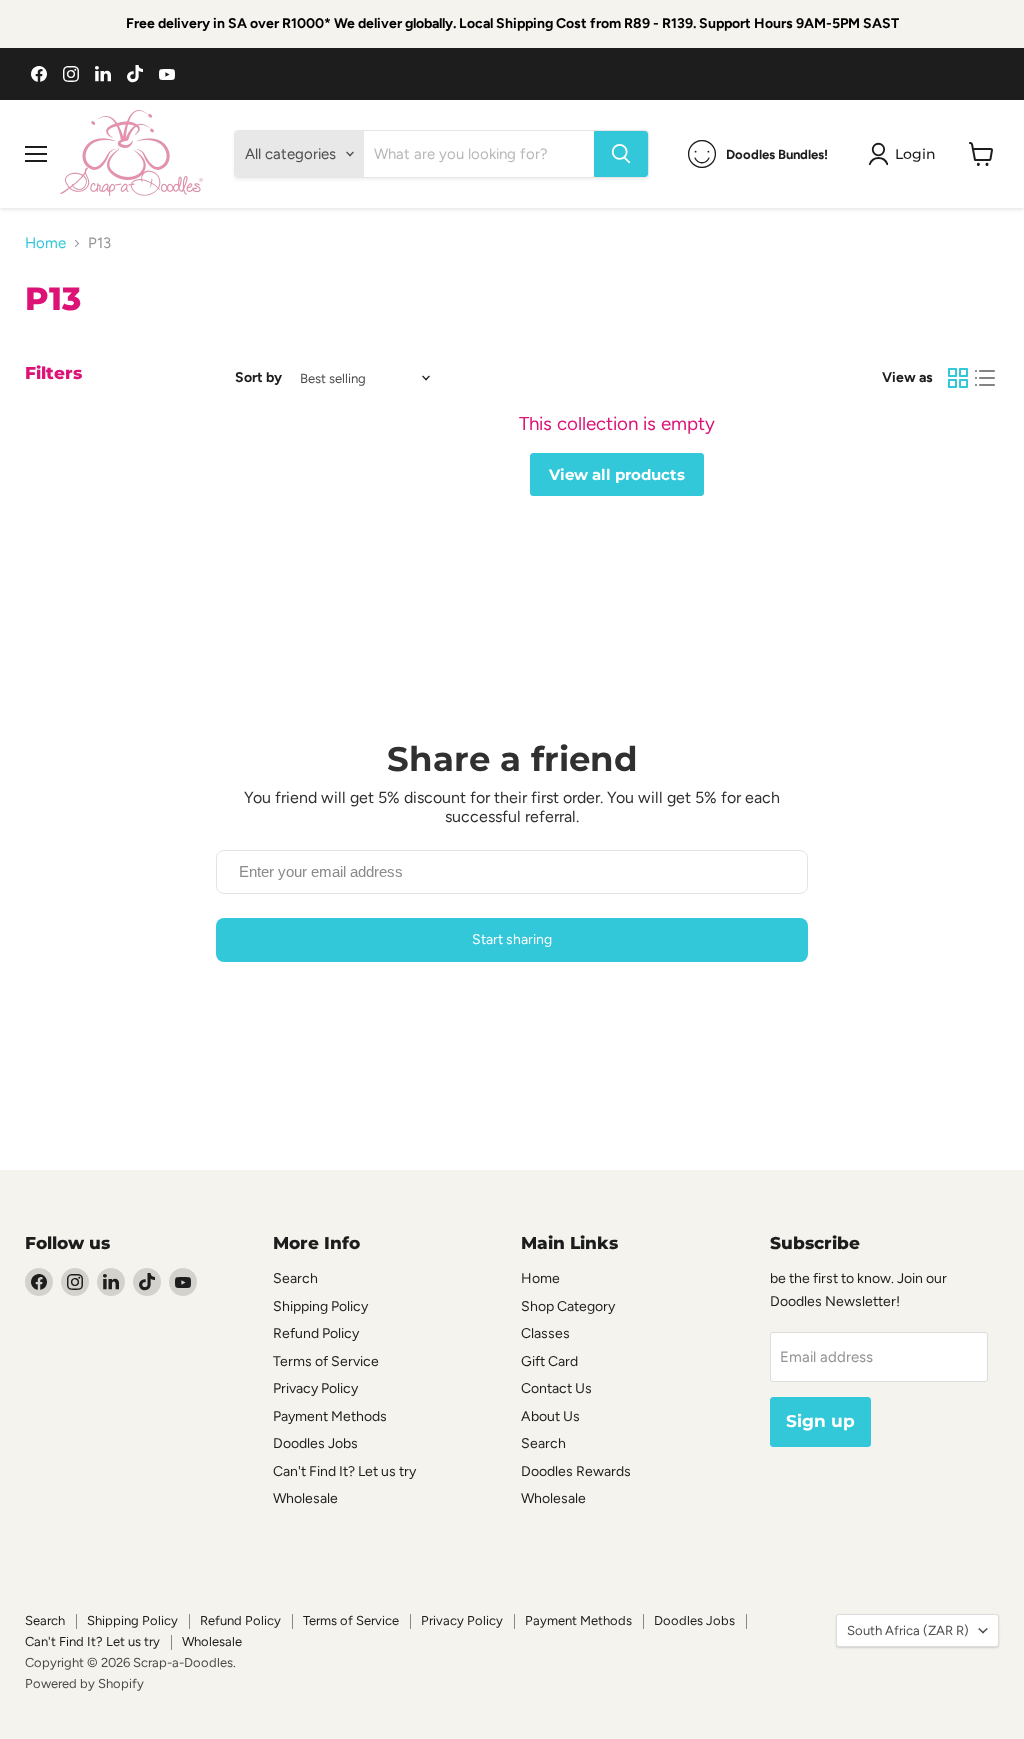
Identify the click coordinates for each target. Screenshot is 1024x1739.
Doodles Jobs (315, 1443)
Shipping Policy (320, 1306)
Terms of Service (326, 1361)
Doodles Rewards (576, 1471)
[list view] (986, 378)
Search (295, 1278)
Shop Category (568, 1306)
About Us (550, 1416)
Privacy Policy (315, 1388)
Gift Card (549, 1361)
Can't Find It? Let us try (344, 1471)
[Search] (621, 154)
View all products (617, 474)
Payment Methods (330, 1416)
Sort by (258, 378)
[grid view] (958, 378)
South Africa (908, 1630)
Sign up (820, 1421)
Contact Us (556, 1388)
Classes (545, 1333)
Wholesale (305, 1498)
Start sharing (512, 939)
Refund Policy (316, 1333)
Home (45, 243)
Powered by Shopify (84, 1683)
